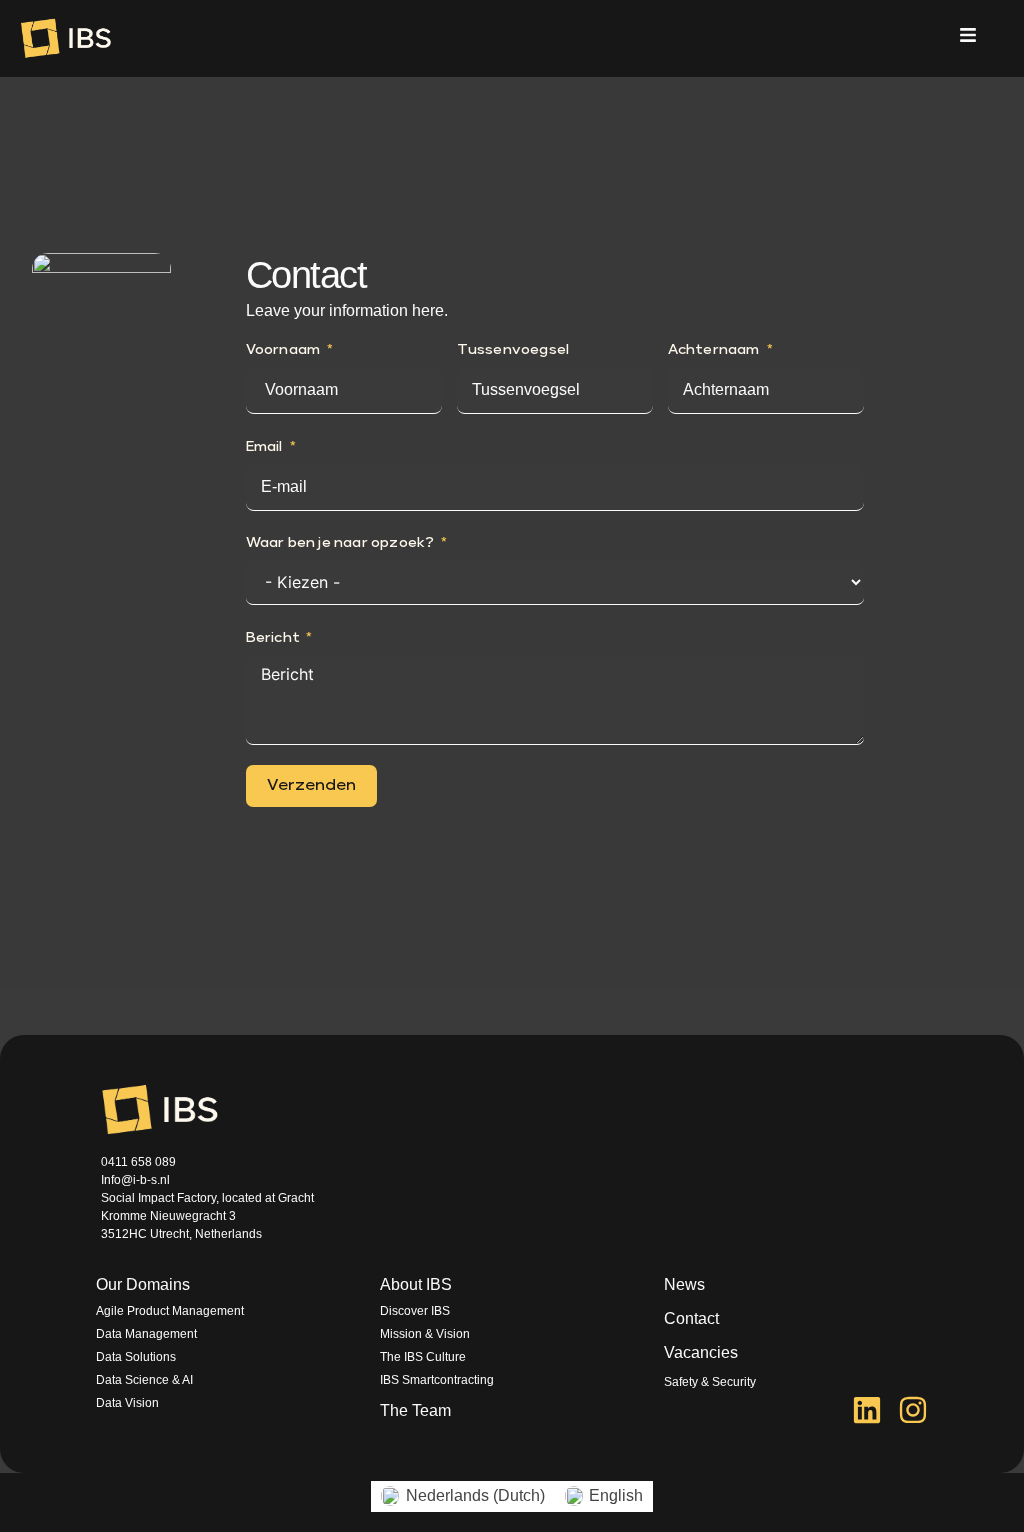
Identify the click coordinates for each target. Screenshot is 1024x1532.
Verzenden (311, 786)
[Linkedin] (867, 1410)
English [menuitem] (616, 1495)
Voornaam (283, 350)
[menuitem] (462, 1496)
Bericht (273, 638)
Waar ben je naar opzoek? (340, 543)
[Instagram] (913, 1410)
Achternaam (714, 350)
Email (264, 447)
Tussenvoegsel (513, 350)
